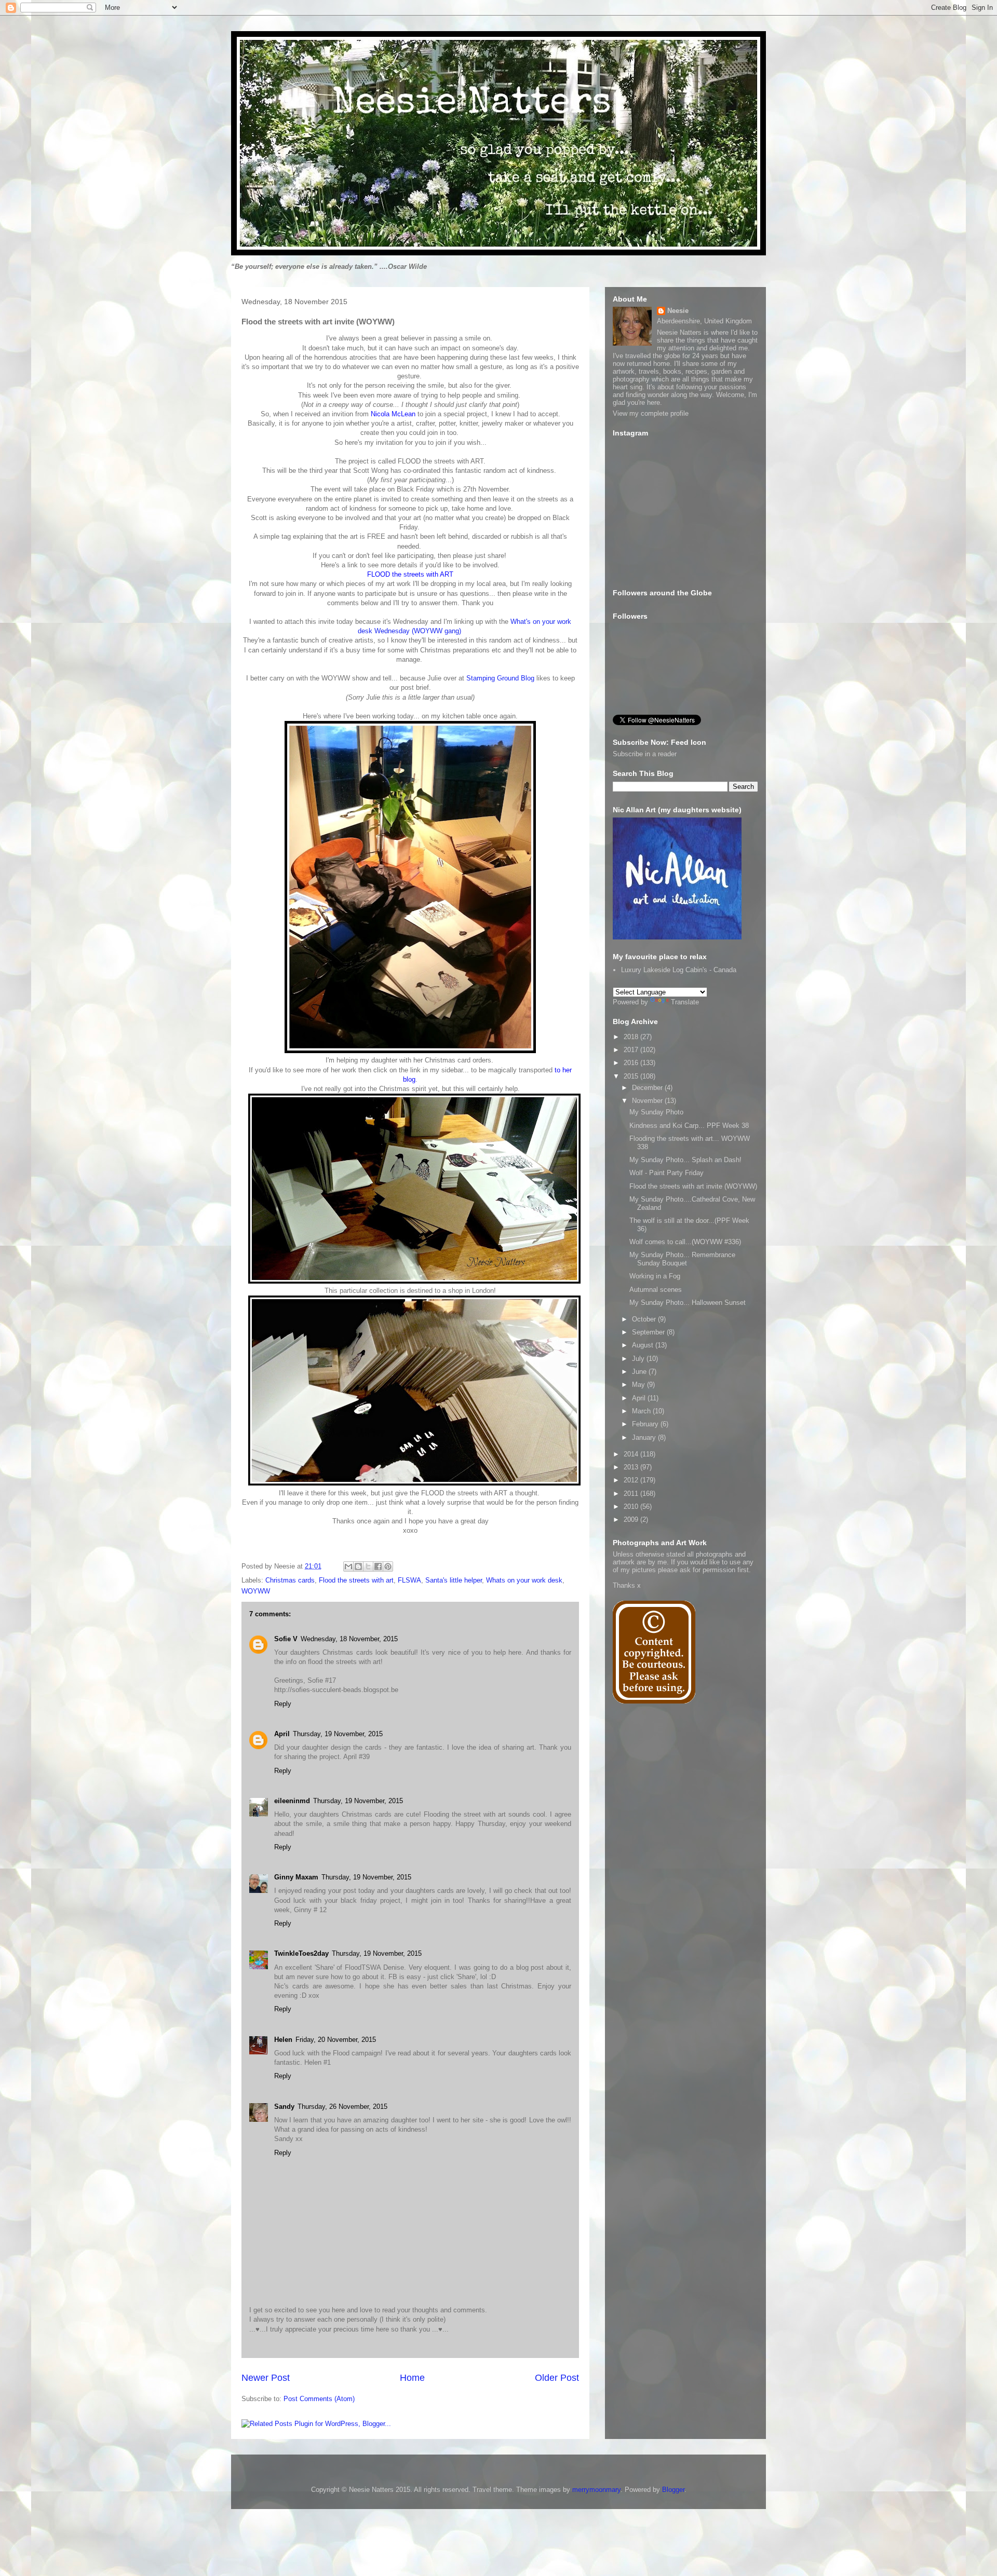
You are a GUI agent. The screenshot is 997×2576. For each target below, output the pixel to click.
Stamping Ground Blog (500, 678)
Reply (283, 1704)
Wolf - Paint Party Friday (666, 1173)
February (646, 1424)
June (640, 1372)
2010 (632, 1507)
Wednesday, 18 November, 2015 (349, 1639)
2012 (632, 1480)
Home (412, 2378)
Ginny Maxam (296, 1877)
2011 (632, 1494)
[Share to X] (368, 1566)
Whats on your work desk (524, 1580)
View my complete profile (651, 413)
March (642, 1411)
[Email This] (348, 1566)
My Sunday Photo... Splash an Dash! (685, 1160)
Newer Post (266, 2378)
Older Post (557, 2378)
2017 (632, 1050)
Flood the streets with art (356, 1580)
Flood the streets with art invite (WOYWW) (693, 1186)
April (282, 1734)
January (645, 1437)
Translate (685, 1002)
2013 (632, 1467)
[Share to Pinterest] (388, 1566)
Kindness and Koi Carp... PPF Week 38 (689, 1126)
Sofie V (286, 1639)
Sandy (284, 2107)
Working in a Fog (655, 1276)
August (644, 1345)
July (639, 1359)
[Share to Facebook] (378, 1566)
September (649, 1332)
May (639, 1385)
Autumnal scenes (656, 1290)
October (645, 1319)
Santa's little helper (454, 1580)
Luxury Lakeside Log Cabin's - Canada (679, 970)
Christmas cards (290, 1580)
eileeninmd (292, 1801)
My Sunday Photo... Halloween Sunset (688, 1303)
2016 (632, 1063)
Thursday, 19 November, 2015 (338, 1734)
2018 (632, 1037)
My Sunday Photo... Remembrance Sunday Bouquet (682, 1259)
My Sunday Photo (656, 1112)
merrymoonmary (596, 2490)
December (648, 1088)
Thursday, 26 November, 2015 (342, 2107)
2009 (632, 1519)
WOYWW (256, 1591)
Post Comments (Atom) (319, 2399)
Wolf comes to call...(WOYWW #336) (685, 1242)
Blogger (673, 2490)
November (648, 1101)
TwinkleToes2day (301, 1953)
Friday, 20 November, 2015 (336, 2040)
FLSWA (409, 1580)
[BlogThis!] (358, 1566)
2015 (632, 1076)
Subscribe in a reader (645, 754)
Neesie (678, 311)
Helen (283, 2040)
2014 (632, 1454)
